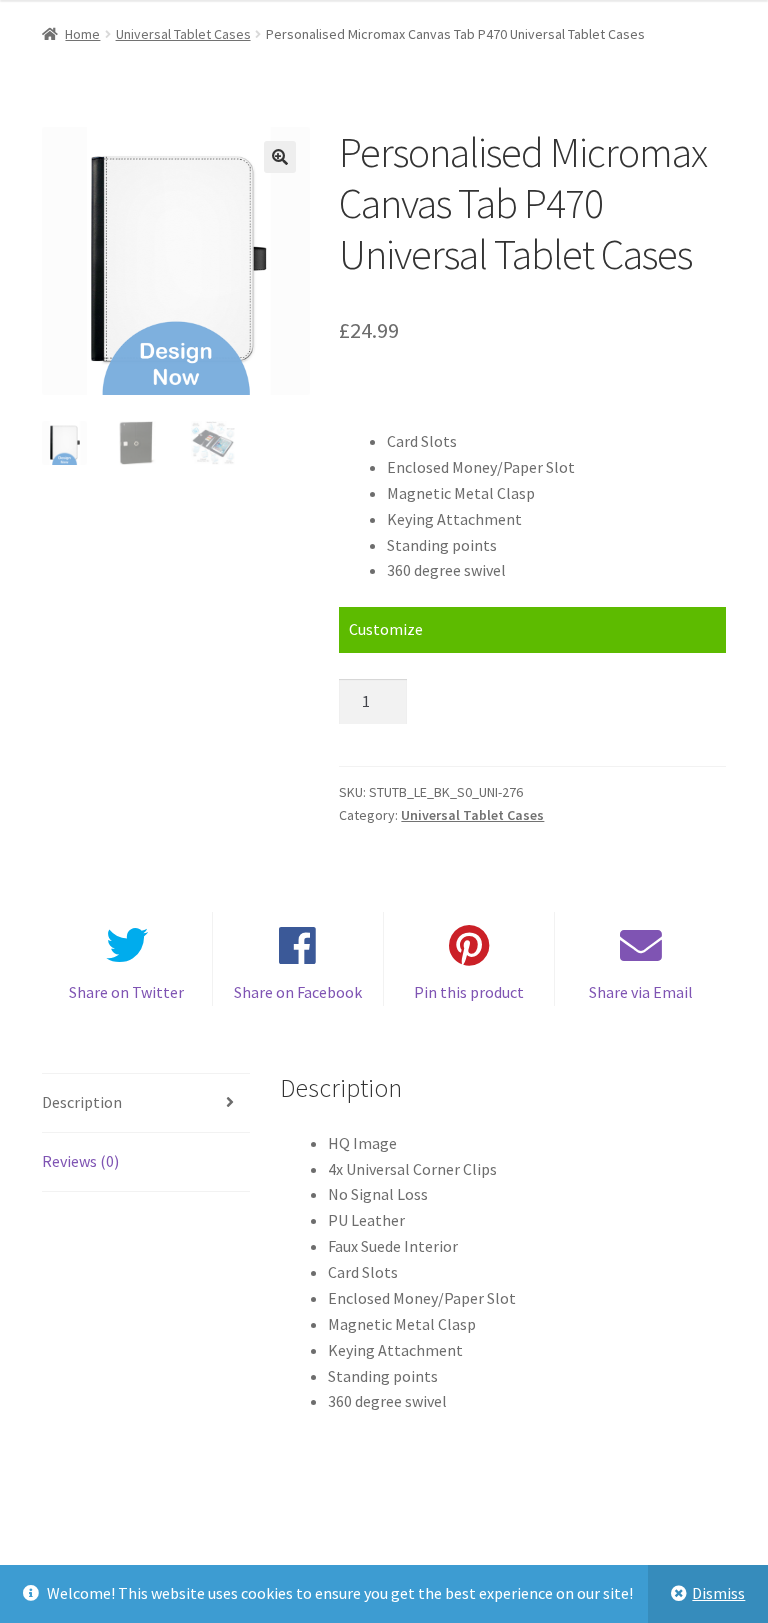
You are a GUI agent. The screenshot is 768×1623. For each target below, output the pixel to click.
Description (82, 1102)
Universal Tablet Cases (183, 34)
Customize (386, 629)
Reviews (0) (80, 1161)
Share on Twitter (126, 992)
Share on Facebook (298, 992)
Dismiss (718, 1593)
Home (82, 34)
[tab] (146, 1103)
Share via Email (641, 992)
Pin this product (469, 992)
